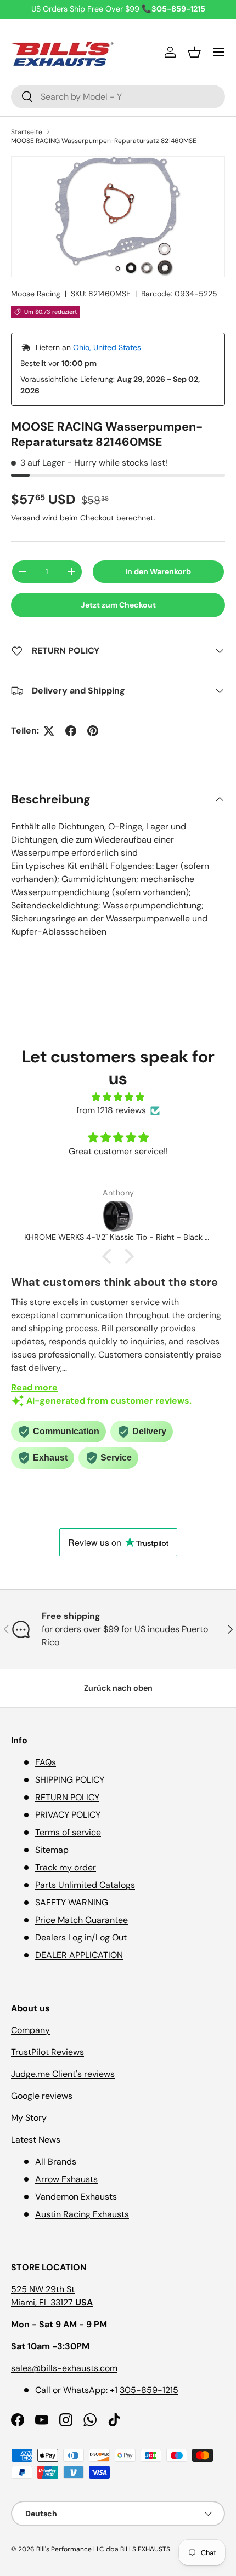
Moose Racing (36, 294)
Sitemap (52, 1850)
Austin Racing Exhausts (82, 2214)
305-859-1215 (149, 2390)
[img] (118, 1097)
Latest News (36, 2140)
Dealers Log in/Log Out (81, 1937)
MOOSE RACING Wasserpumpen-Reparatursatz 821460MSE (104, 141)
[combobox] (118, 97)
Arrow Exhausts (66, 2179)
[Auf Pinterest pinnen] (93, 731)
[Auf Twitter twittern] (49, 731)
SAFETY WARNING (72, 1902)
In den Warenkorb (158, 571)
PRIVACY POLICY (68, 1815)
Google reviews (42, 2096)
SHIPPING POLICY (70, 1780)
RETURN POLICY (67, 1797)
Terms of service (68, 1832)
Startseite (27, 132)
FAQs (46, 1762)
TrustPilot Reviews (47, 2052)
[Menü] (218, 52)
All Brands (56, 2162)
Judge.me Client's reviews (63, 2074)
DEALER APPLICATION (79, 1955)
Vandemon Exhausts (76, 2197)
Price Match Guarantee (82, 1920)
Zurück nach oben (118, 1688)
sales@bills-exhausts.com (64, 2368)
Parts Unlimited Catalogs (85, 1885)
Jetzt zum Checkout (118, 605)
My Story (29, 2118)
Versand (26, 518)
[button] (194, 52)
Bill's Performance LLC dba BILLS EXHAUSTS (103, 2549)
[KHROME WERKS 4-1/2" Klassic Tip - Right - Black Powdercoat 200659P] (118, 1216)
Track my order (66, 1867)
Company (30, 2030)
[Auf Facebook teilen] (71, 731)
